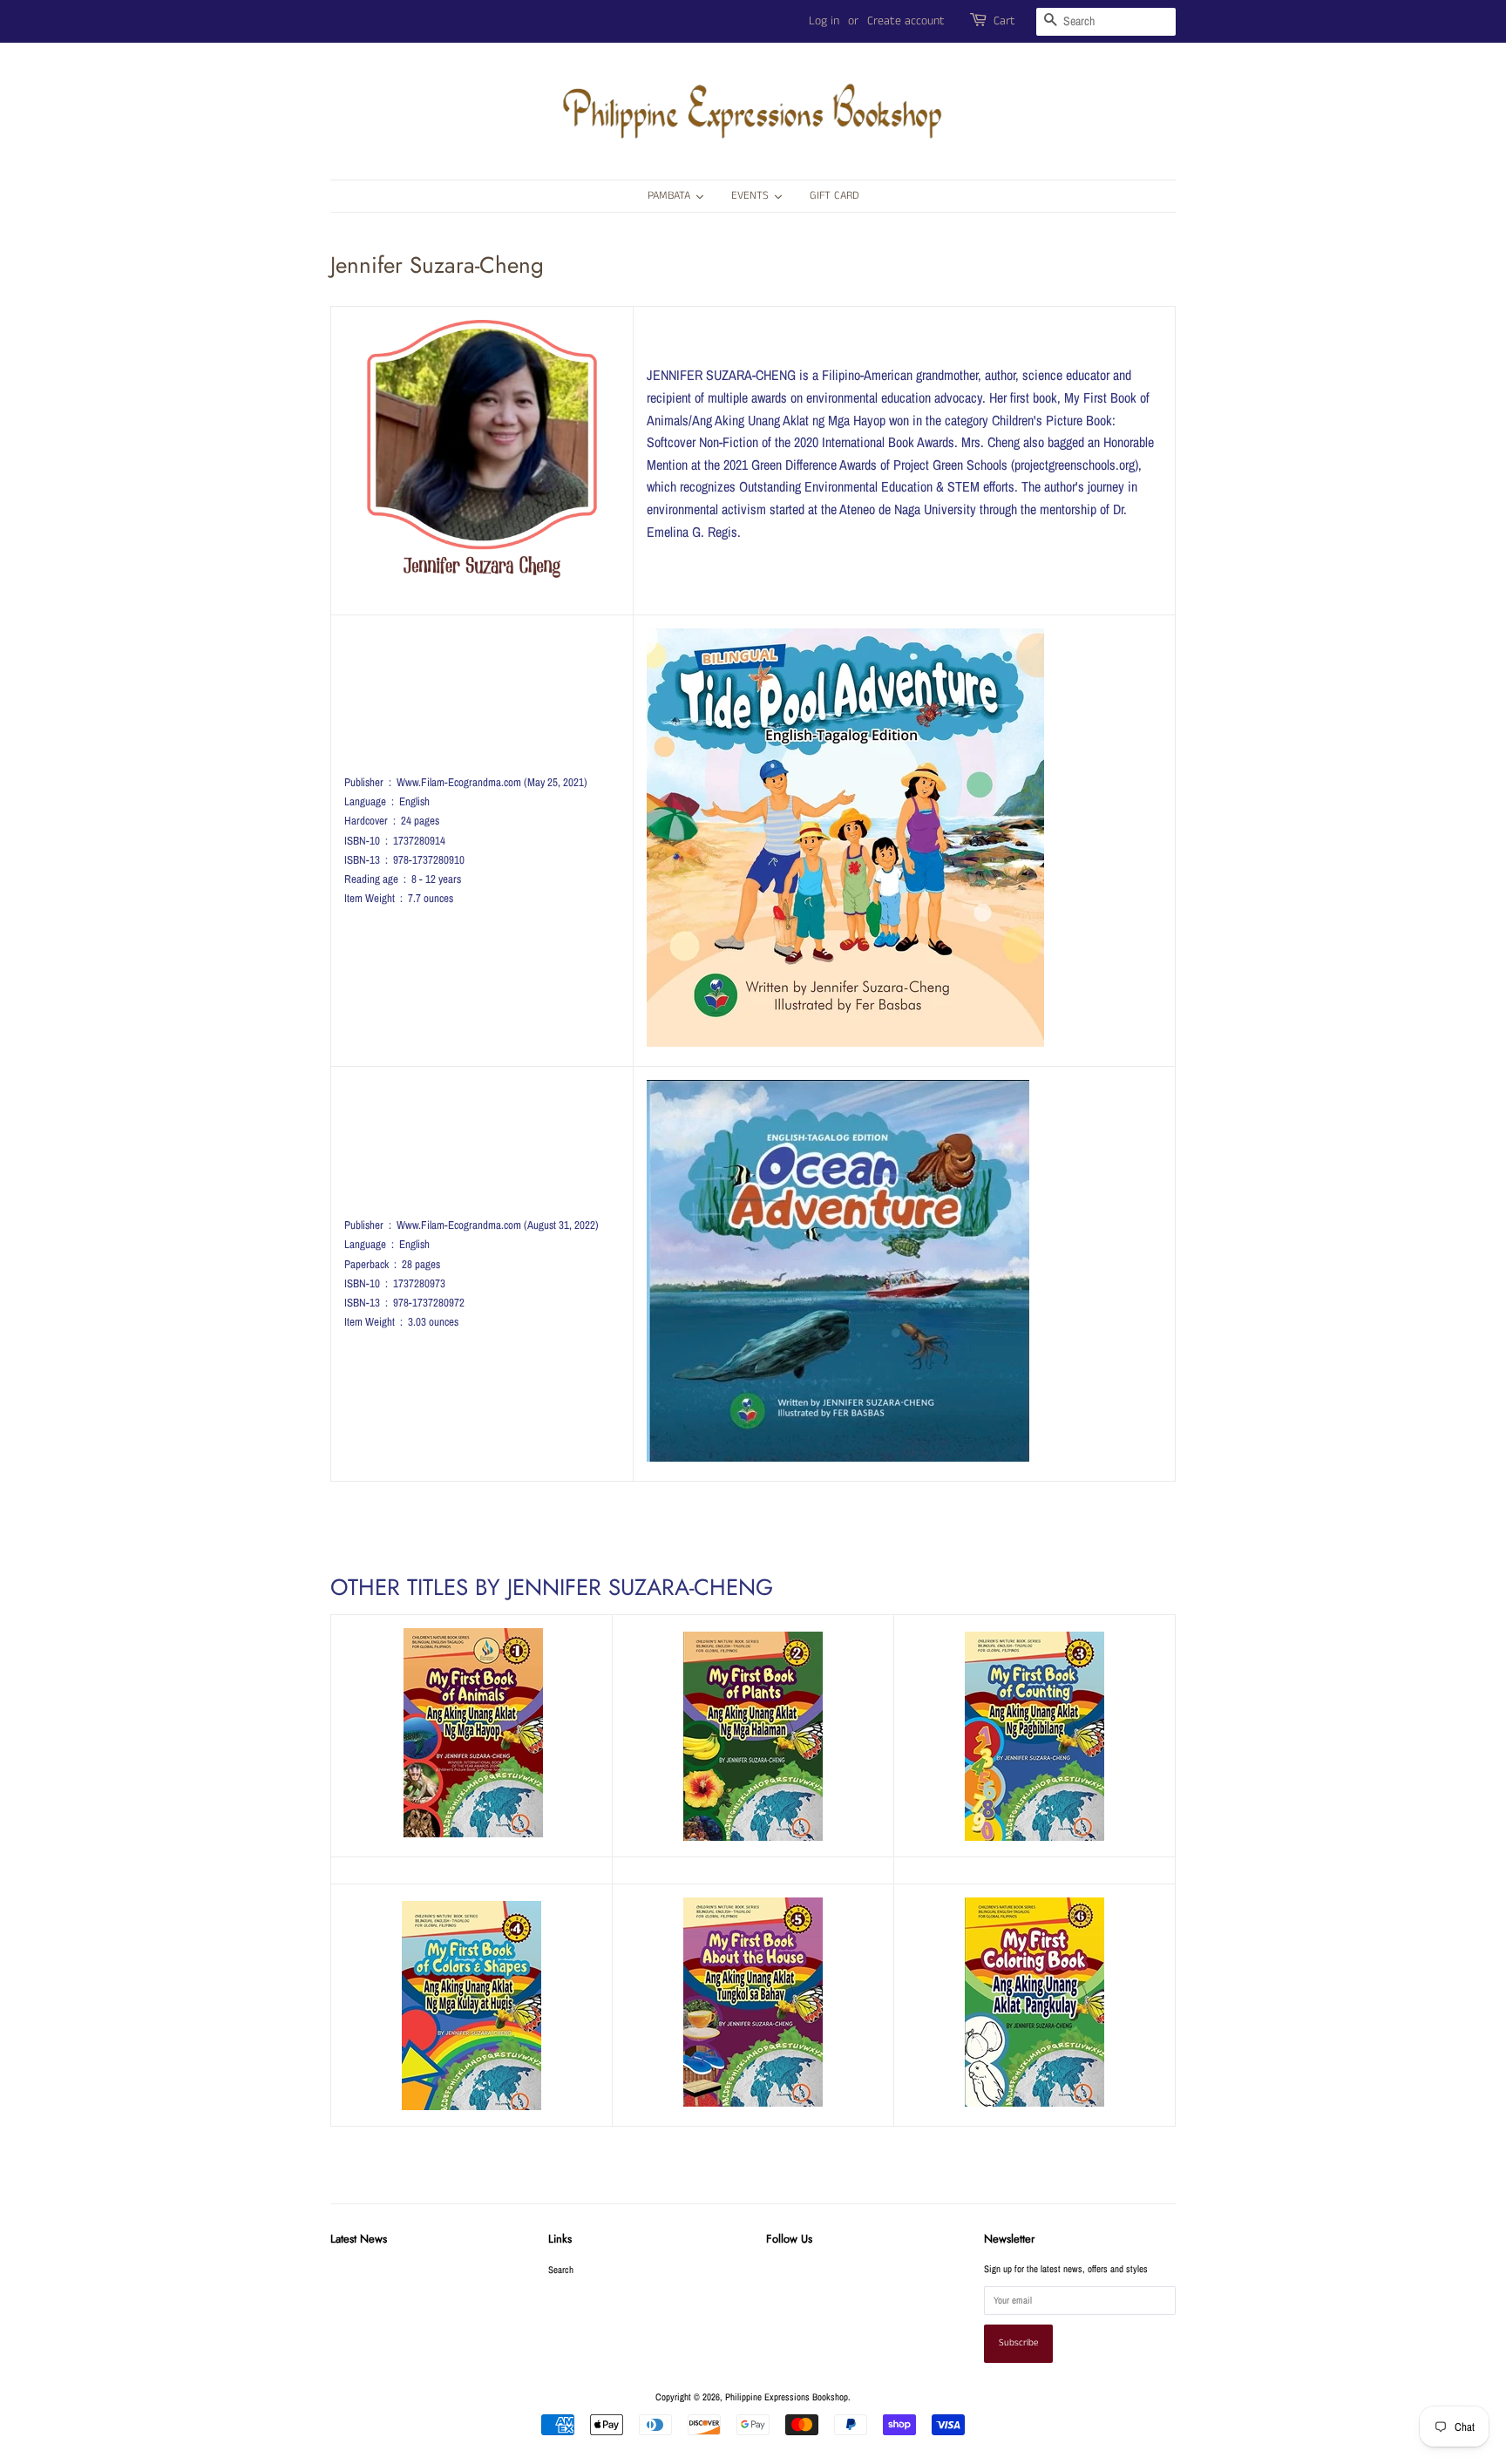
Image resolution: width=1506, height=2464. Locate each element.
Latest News (359, 2239)
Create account (906, 21)
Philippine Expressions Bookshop (787, 2397)
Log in (824, 21)
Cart (1004, 21)
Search (561, 2270)
